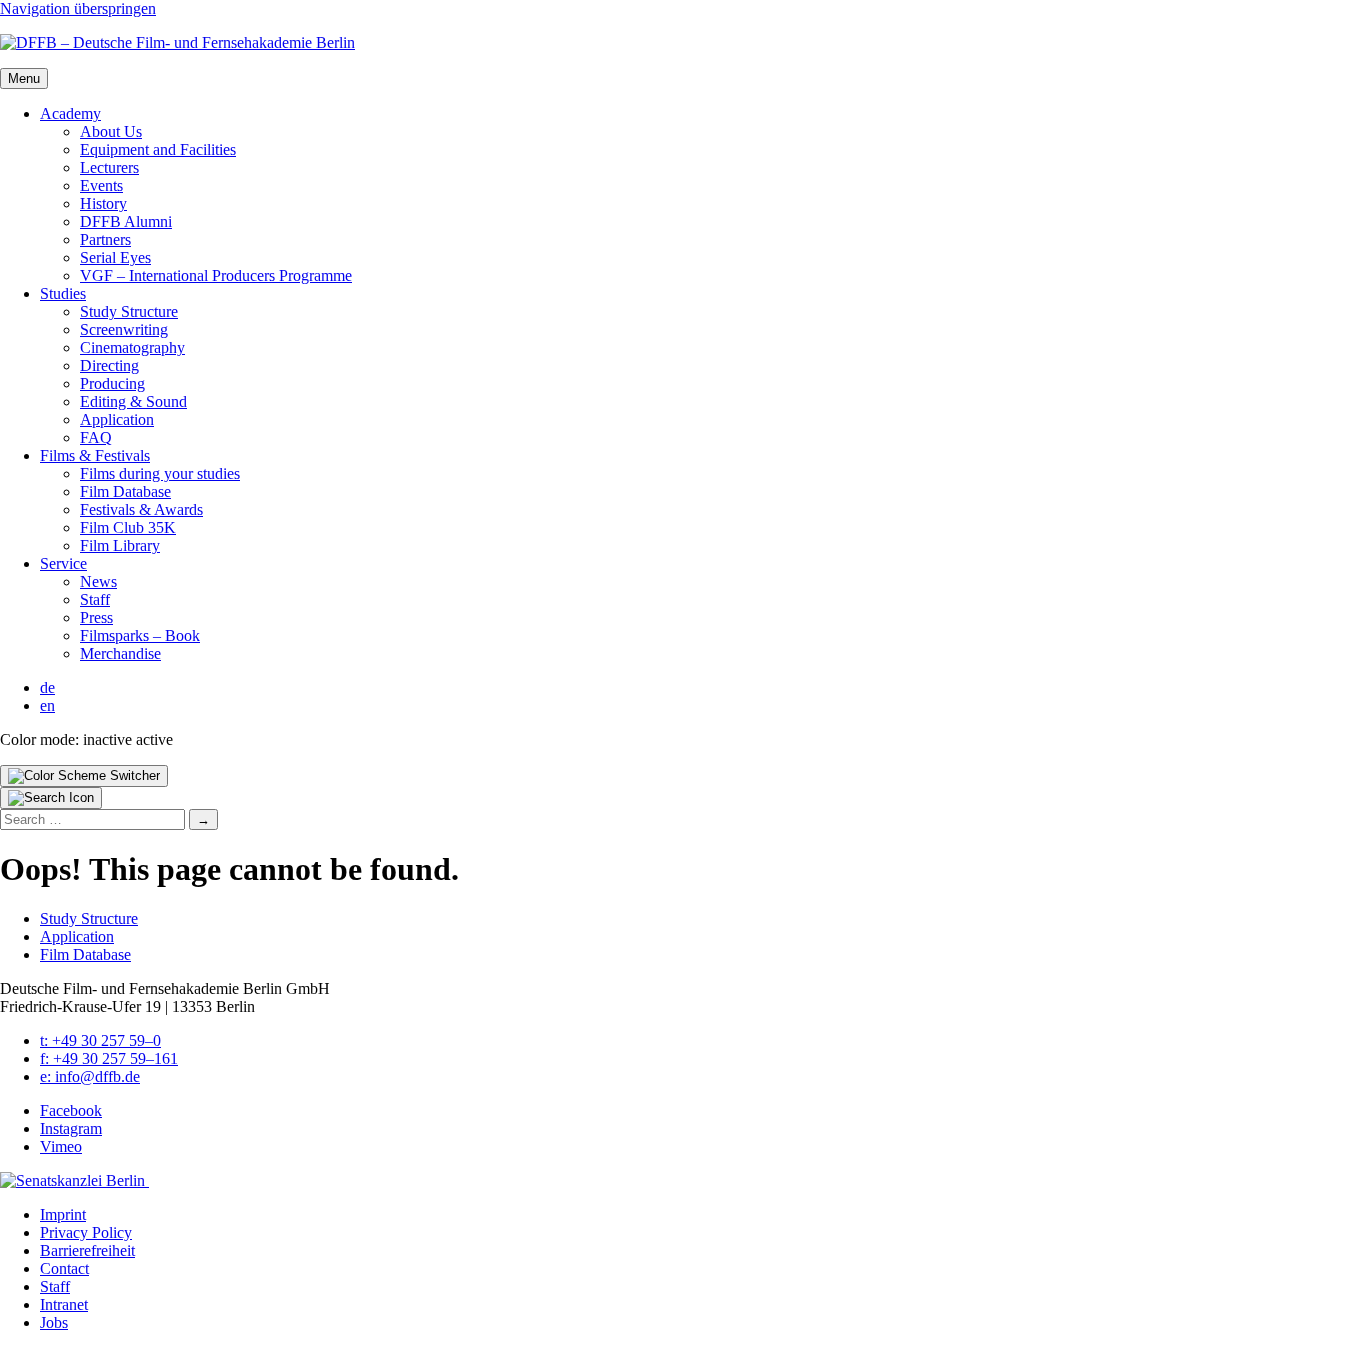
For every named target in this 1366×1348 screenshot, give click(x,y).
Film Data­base (125, 491)
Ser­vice (63, 563)
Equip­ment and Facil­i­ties (158, 149)
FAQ (96, 437)
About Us (111, 131)
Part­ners (105, 239)
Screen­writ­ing (124, 329)
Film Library (120, 545)
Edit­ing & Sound (133, 401)
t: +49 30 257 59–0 (100, 1040)
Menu (24, 78)
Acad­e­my (70, 113)
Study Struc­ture (129, 311)
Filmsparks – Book (140, 635)
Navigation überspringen (78, 8)
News (98, 581)
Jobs (54, 1322)
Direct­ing (109, 365)
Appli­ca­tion (117, 419)
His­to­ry (103, 203)
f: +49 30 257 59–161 (109, 1058)
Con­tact (64, 1268)
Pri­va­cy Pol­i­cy (86, 1232)
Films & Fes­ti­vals (95, 455)
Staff (95, 599)
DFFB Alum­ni (126, 221)
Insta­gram (71, 1128)
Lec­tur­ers (109, 167)
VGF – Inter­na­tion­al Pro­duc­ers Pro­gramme (216, 275)
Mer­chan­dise (120, 653)
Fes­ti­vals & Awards (141, 509)
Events (101, 185)
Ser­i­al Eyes (115, 257)
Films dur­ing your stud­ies (160, 473)
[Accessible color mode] (84, 776)
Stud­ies (63, 293)
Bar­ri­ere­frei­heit (87, 1250)
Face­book (71, 1110)
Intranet (64, 1304)
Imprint (63, 1214)
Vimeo (61, 1146)
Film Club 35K (128, 527)
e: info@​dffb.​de (90, 1076)
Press (96, 617)
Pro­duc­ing (112, 383)
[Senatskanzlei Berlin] (74, 1180)
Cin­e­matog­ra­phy (132, 347)
